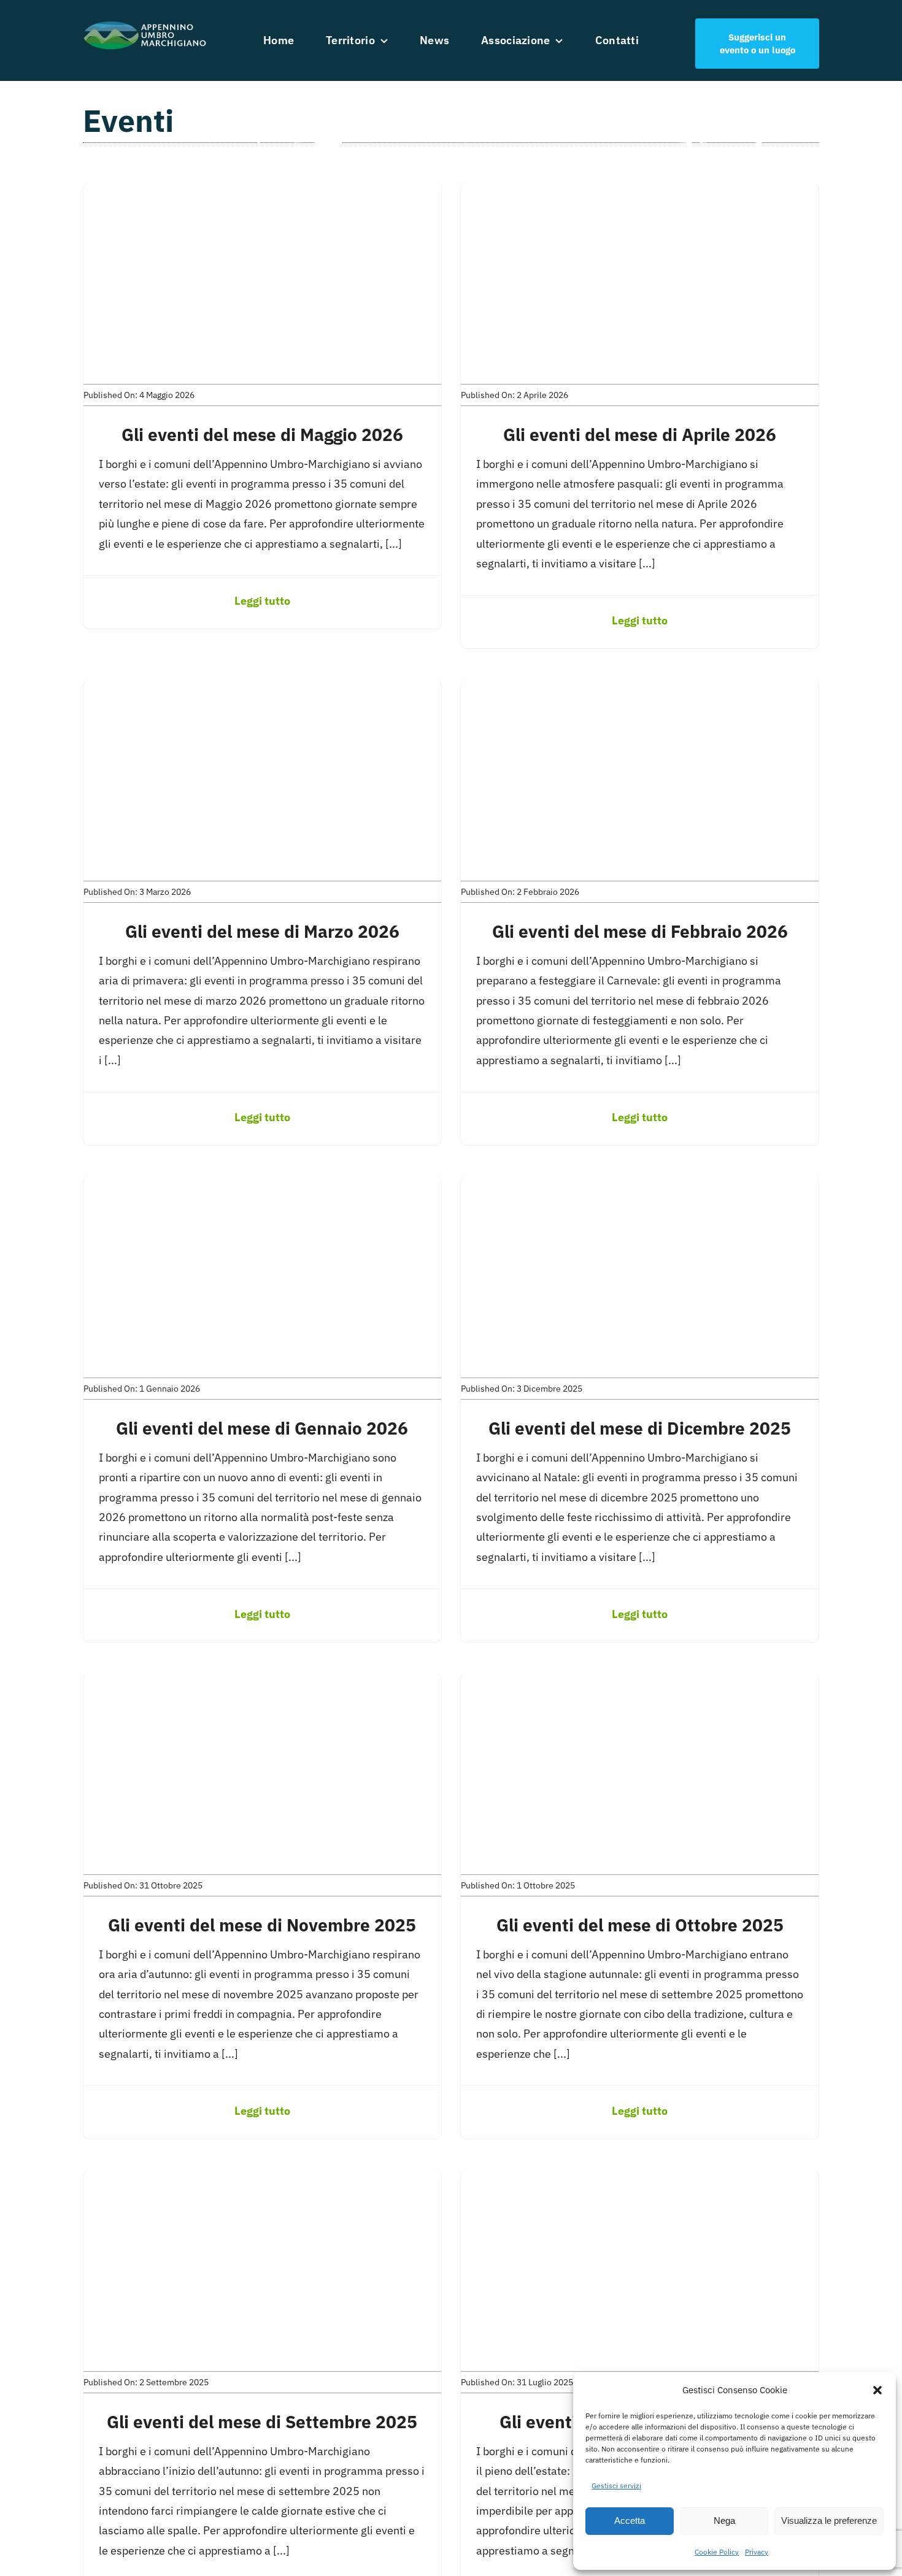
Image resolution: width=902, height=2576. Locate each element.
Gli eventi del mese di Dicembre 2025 (640, 1428)
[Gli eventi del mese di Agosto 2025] (640, 2179)
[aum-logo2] (145, 24)
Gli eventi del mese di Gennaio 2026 (262, 1428)
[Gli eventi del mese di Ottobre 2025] (640, 1683)
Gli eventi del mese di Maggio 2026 (262, 435)
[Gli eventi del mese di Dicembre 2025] (640, 1186)
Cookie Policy (717, 2552)
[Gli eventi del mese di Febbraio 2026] (640, 689)
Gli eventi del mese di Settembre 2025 (262, 2422)
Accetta (630, 2520)
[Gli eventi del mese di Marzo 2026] (262, 689)
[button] (877, 2390)
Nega (724, 2520)
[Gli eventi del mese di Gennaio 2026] (262, 1186)
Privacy (757, 2552)
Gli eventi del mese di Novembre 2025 (262, 1925)
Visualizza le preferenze (829, 2520)
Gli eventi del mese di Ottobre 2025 (640, 1925)
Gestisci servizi (616, 2486)
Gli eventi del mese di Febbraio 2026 (640, 931)
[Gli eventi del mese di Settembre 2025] (262, 2179)
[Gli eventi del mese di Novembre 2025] (262, 1683)
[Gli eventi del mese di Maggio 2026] (262, 192)
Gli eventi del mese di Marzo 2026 (262, 931)
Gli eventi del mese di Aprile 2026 (640, 435)
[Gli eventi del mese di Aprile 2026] (640, 192)
